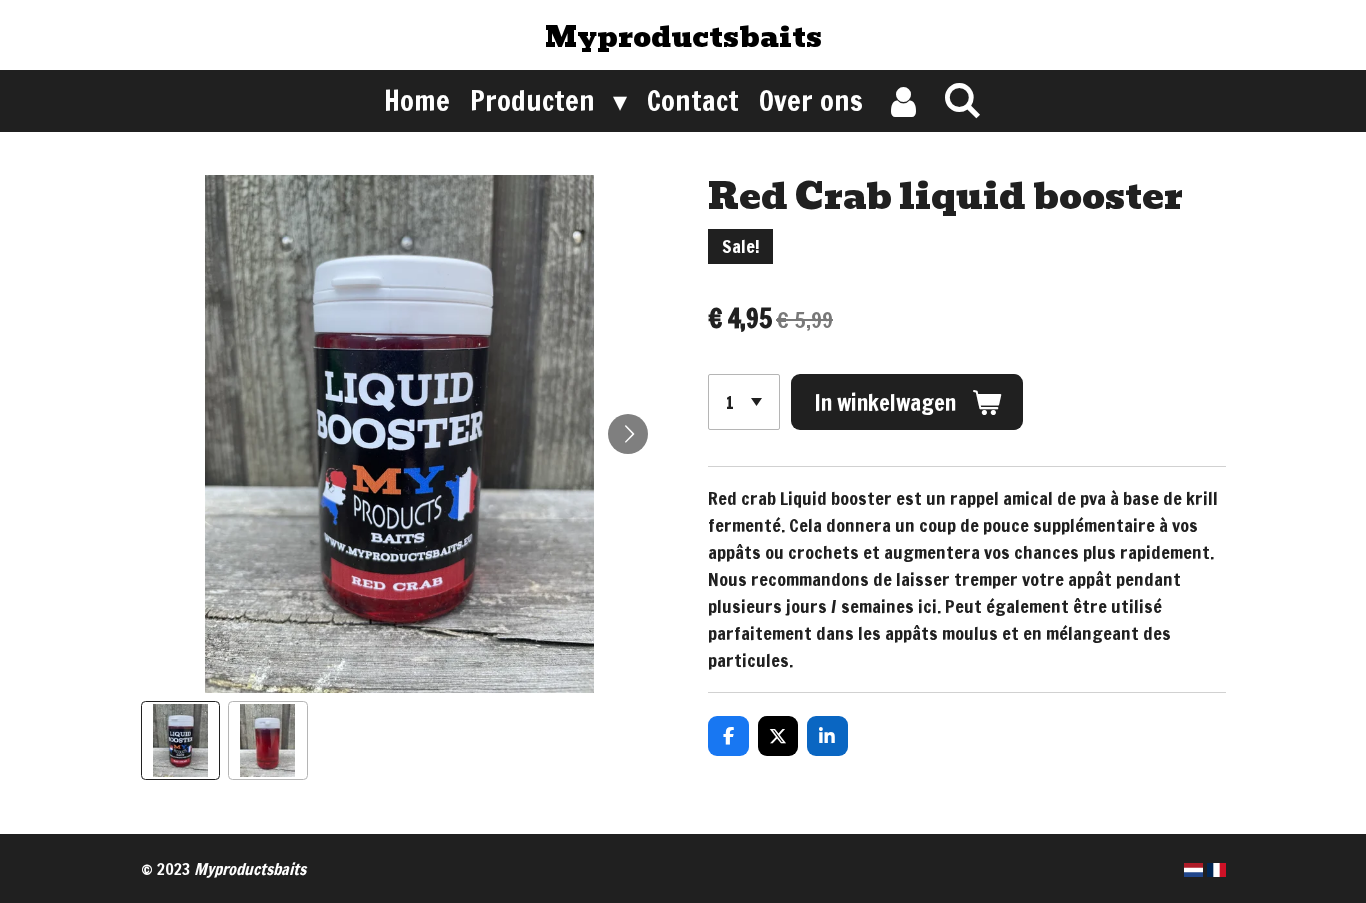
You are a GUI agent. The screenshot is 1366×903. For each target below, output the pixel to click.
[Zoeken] (962, 99)
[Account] (902, 101)
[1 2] (744, 402)
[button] (181, 741)
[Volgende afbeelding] (628, 434)
